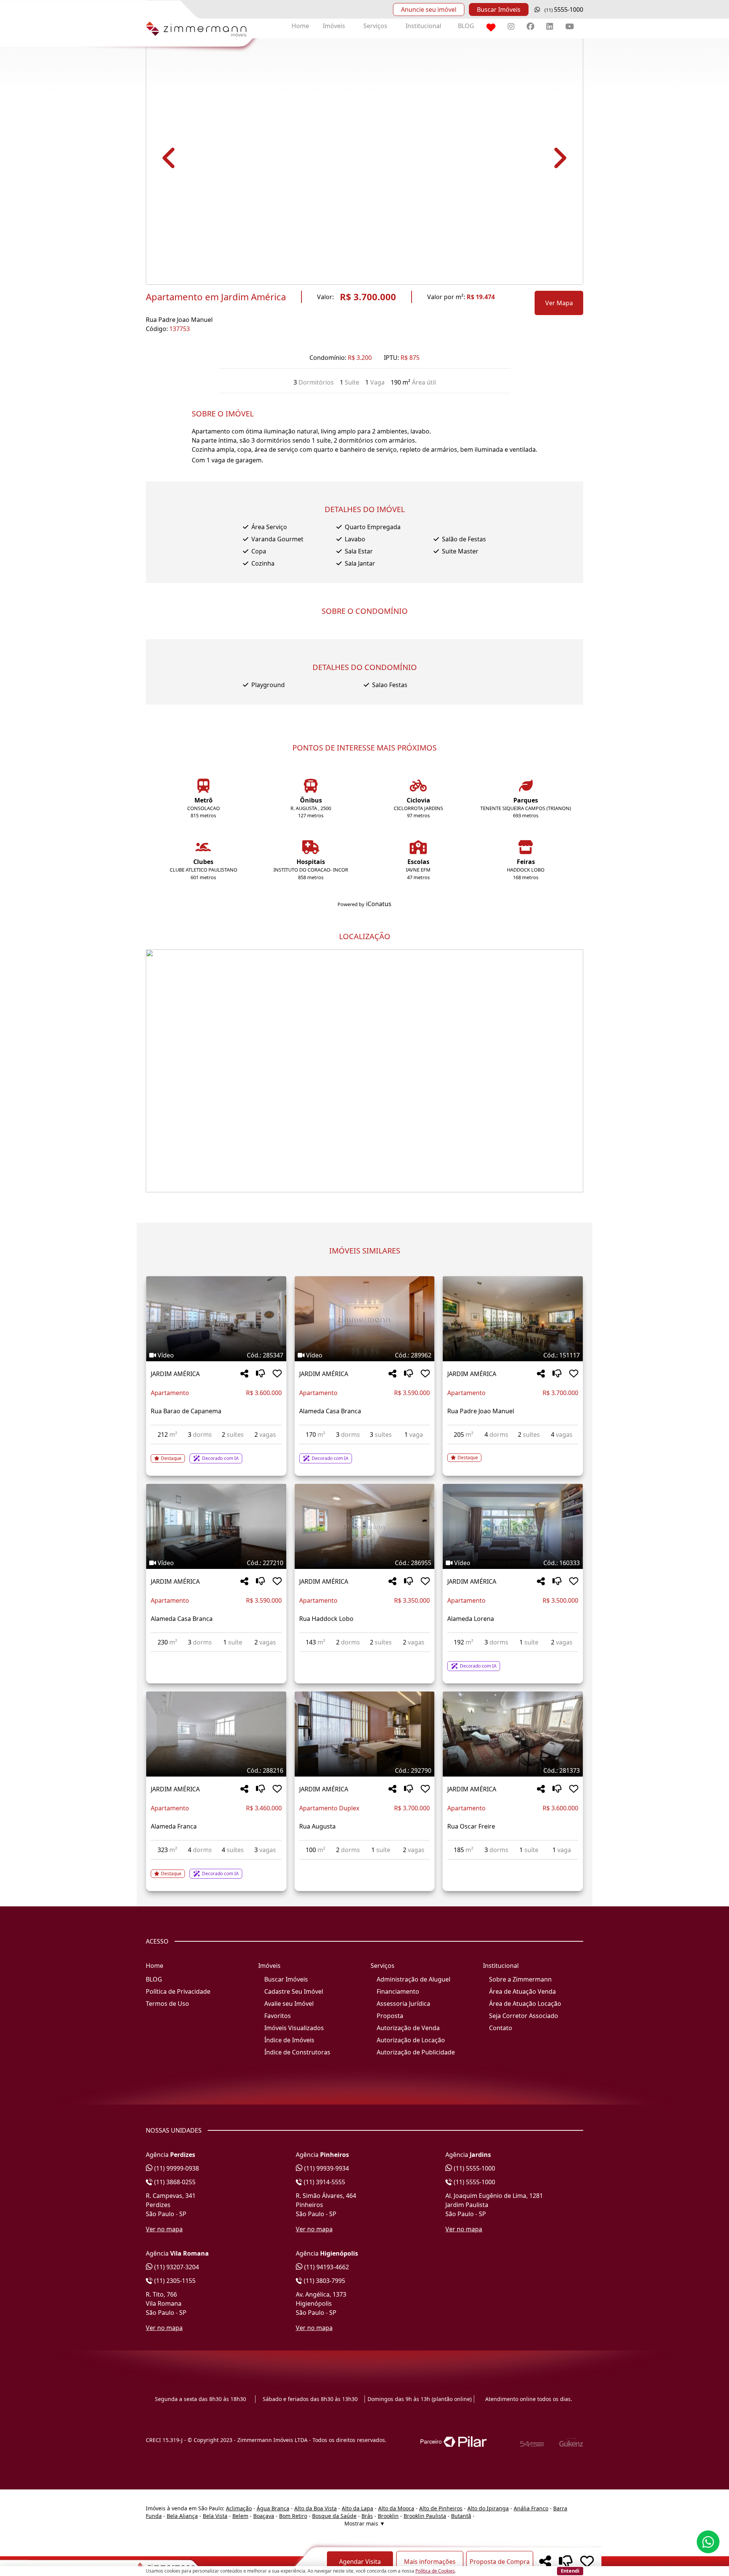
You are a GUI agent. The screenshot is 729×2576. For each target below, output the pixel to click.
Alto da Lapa (357, 2508)
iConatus (379, 904)
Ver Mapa (559, 303)
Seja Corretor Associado (524, 2016)
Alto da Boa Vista (316, 2508)
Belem (240, 2516)
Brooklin (388, 2516)
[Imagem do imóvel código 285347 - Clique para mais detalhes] (216, 1319)
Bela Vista (215, 2516)
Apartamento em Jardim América (216, 297)
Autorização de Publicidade (416, 2052)
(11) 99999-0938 (176, 2168)
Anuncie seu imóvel (429, 9)
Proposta (390, 2016)
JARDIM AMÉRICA (175, 1374)
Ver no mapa (164, 2229)
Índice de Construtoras (297, 2052)
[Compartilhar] (244, 1374)
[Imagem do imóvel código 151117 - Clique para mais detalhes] (513, 1319)
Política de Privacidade (178, 1991)
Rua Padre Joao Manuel (179, 320)
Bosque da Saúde (334, 2516)
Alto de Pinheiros (441, 2508)
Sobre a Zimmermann (520, 1979)
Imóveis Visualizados (294, 2028)
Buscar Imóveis (499, 9)
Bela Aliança (182, 2516)
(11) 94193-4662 (326, 2267)
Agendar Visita (360, 2562)
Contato (501, 2028)
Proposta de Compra (500, 2562)
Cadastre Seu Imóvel (294, 1991)
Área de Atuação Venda (522, 1991)
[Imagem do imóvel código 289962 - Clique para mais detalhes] (364, 1319)
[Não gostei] (260, 1374)
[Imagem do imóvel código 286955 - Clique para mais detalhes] (364, 1526)
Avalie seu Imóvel (289, 2004)
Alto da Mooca (396, 2508)
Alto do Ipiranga (488, 2508)
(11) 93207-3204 (176, 2267)
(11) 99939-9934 (326, 2168)
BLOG (466, 26)
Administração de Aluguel (413, 1979)
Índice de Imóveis (289, 2040)
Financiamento (398, 1991)
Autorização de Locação (411, 2040)
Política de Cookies (435, 2571)
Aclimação (239, 2508)
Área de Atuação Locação (525, 2004)
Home (300, 26)
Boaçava (264, 2516)
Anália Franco (531, 2508)
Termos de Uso (167, 2004)
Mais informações (430, 2562)
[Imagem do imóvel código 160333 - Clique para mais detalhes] (513, 1526)
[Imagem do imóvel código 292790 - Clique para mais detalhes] (364, 1734)
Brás (367, 2516)
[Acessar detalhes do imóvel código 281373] (513, 1864)
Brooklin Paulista (425, 2516)
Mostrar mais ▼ (365, 2523)
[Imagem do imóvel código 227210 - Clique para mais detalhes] (216, 1526)
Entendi (570, 2571)
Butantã (461, 2516)
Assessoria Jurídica (403, 2004)
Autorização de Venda (408, 2028)
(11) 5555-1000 (474, 2168)
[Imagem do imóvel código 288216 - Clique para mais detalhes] (216, 1734)
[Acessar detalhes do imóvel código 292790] (364, 1864)
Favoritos (278, 2016)
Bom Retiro (293, 2516)
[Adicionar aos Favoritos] (277, 1374)
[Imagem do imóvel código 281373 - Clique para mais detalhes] (513, 1734)
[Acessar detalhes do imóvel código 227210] (216, 1657)
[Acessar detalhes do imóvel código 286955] (364, 1657)
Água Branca (273, 2508)
